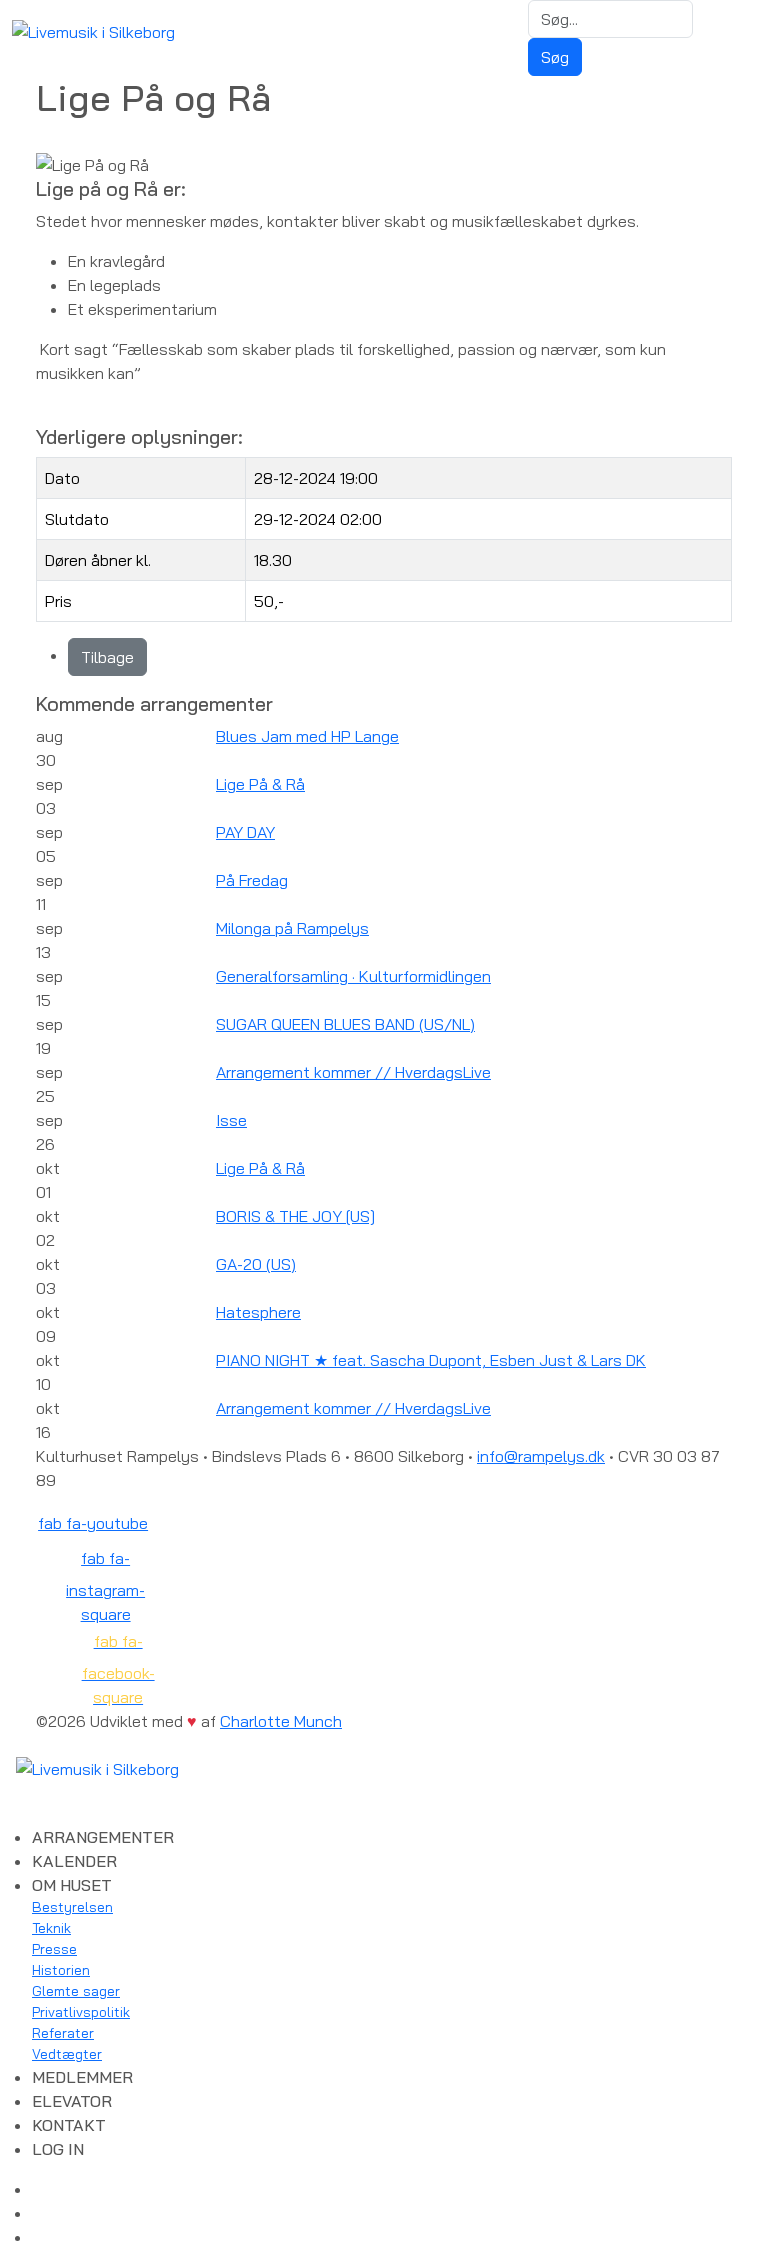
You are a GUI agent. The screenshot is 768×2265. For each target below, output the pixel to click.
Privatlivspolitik (81, 2012)
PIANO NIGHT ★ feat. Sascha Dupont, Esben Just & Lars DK (431, 1360)
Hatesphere (258, 1312)
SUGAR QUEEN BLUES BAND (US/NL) (345, 1024)
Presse (54, 1949)
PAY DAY (245, 832)
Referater (63, 2033)
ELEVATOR (72, 2101)
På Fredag (252, 880)
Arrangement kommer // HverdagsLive (353, 1072)
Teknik (51, 1928)
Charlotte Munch (281, 1721)
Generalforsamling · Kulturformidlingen (353, 976)
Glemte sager (76, 1991)
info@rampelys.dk (541, 1456)
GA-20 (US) (256, 1264)
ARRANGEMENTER (103, 1837)
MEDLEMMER (82, 2077)
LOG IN (58, 2149)
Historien (61, 1970)
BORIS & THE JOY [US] (295, 1216)
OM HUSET (72, 1885)
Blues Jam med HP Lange (307, 736)
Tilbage (107, 657)
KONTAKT (69, 2125)
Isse (231, 1120)
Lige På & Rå (260, 784)
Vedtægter (67, 2054)
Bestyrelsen (72, 1907)
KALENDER (74, 1861)
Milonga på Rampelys (292, 928)
